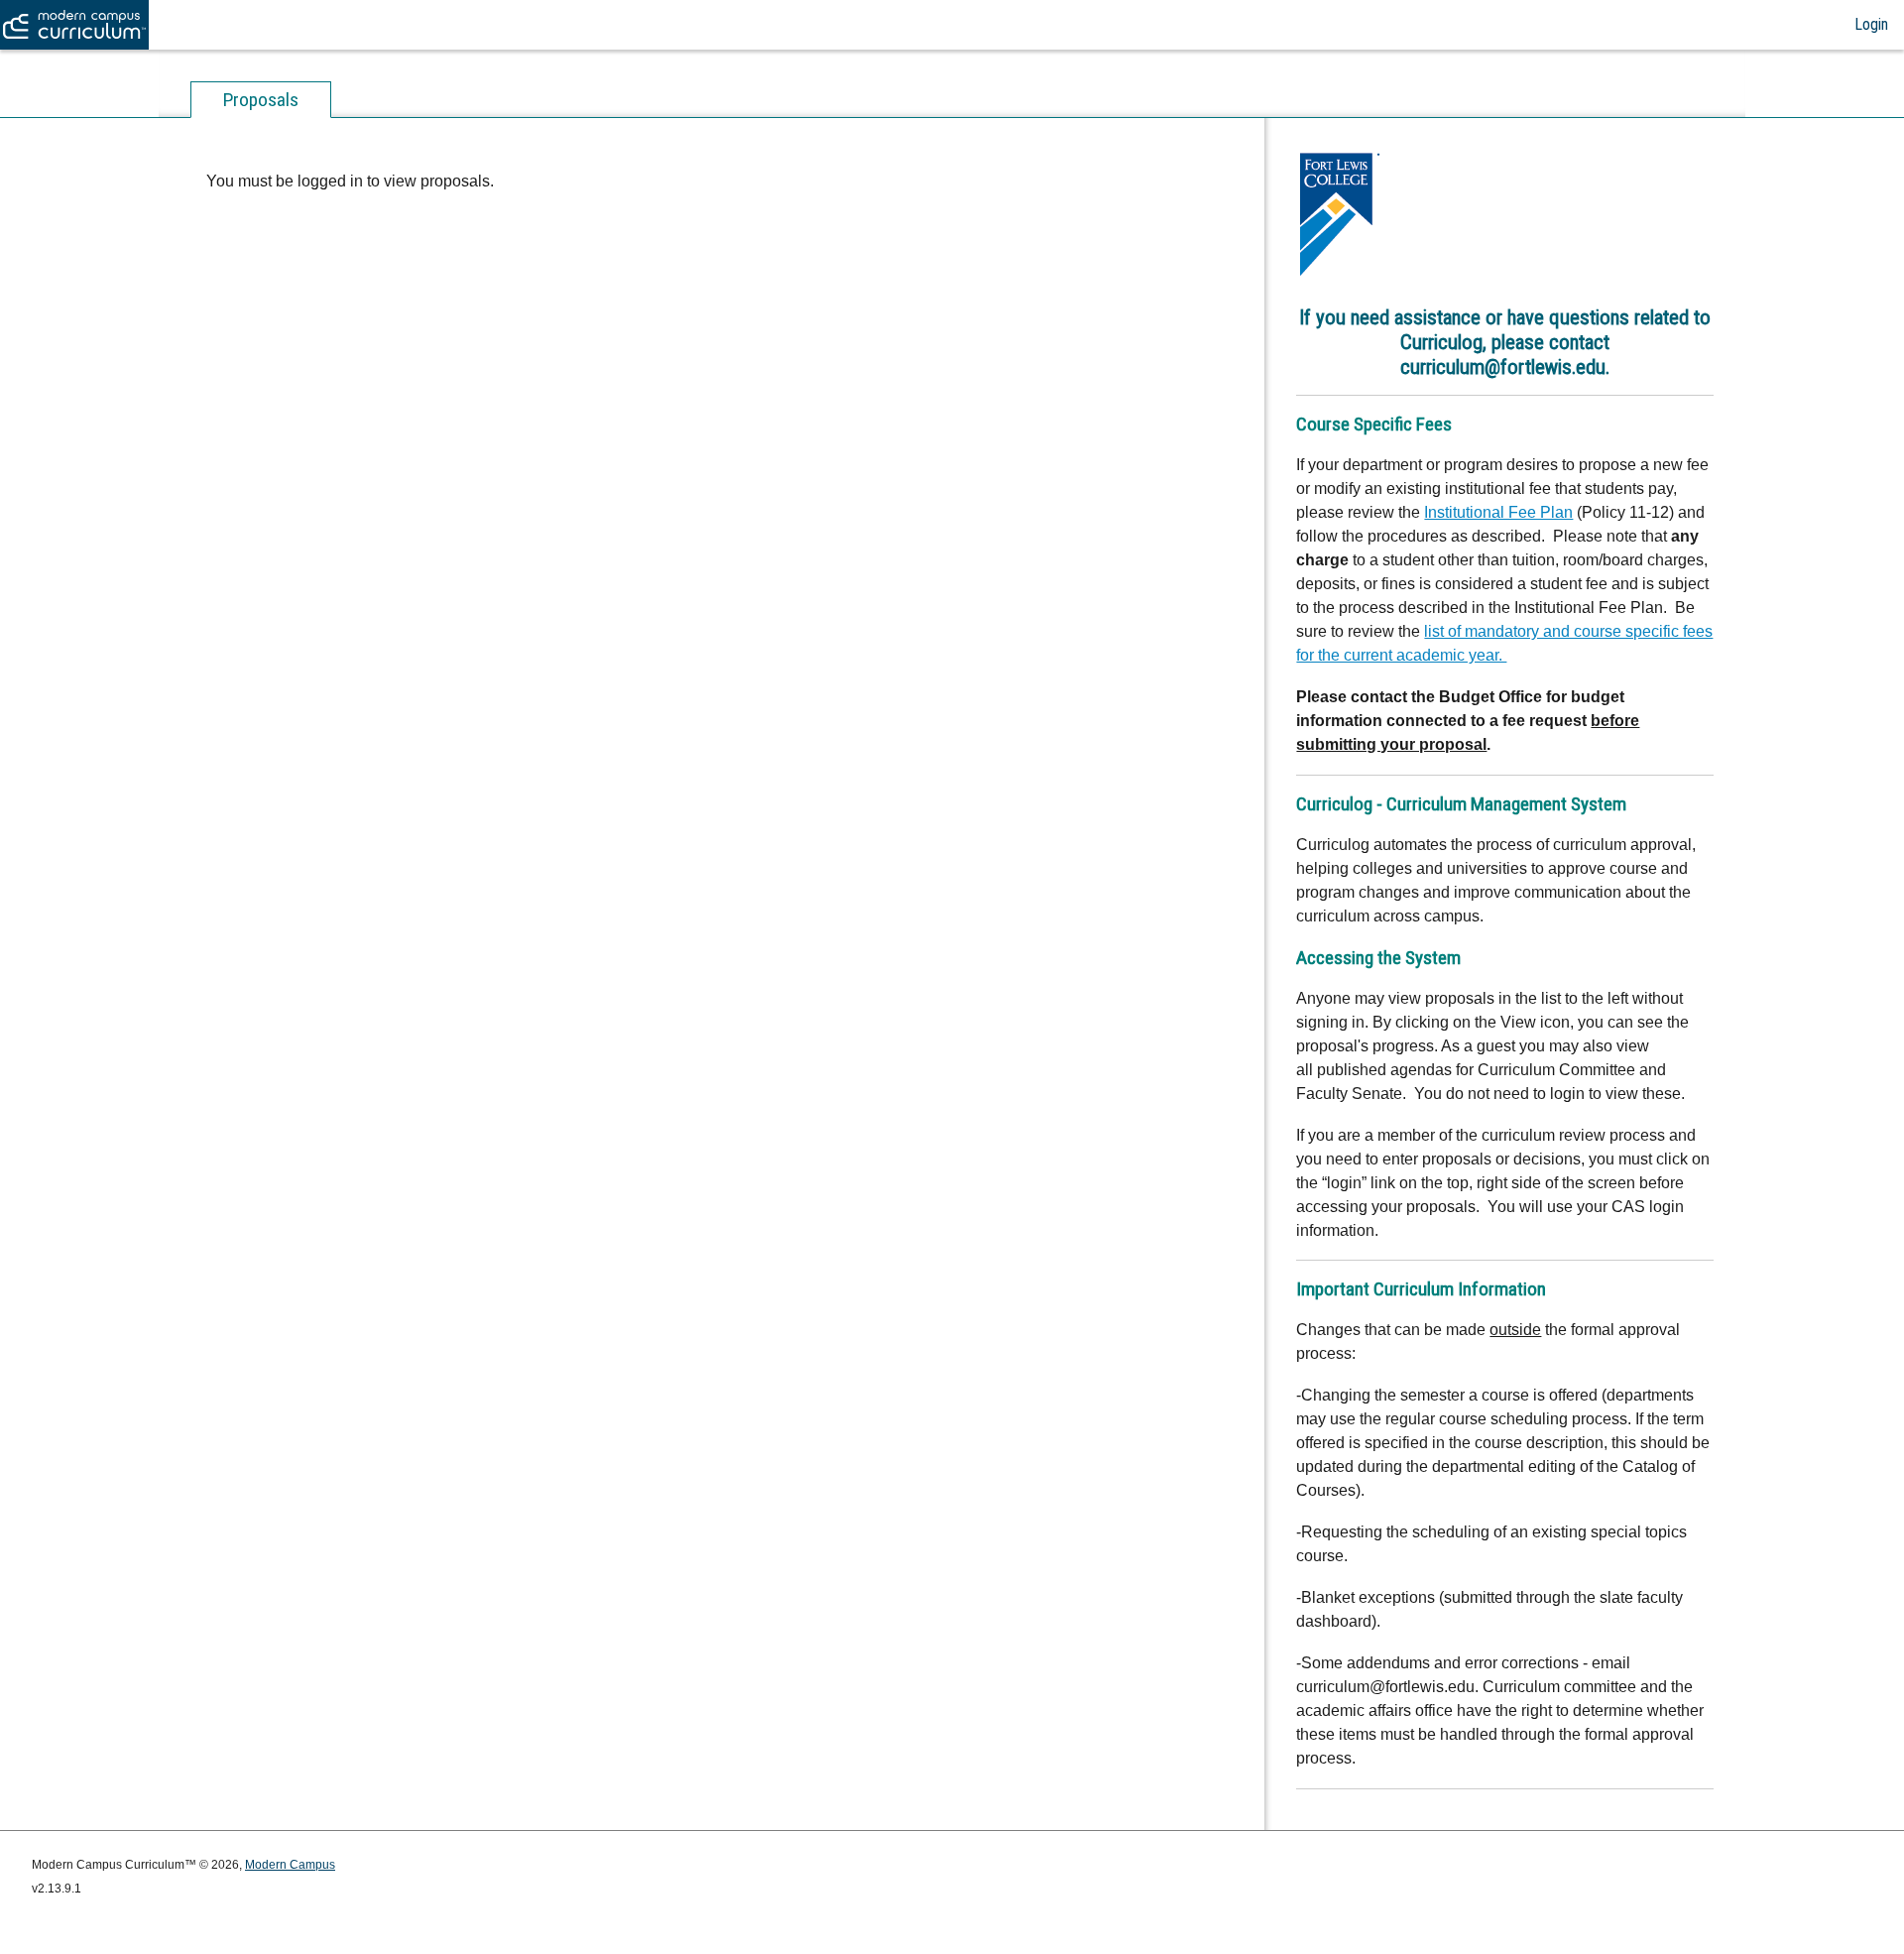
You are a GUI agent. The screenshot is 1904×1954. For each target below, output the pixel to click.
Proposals (261, 100)
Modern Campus (290, 1865)
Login (1871, 24)
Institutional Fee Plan (1498, 512)
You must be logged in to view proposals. (350, 181)
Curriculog (75, 25)
